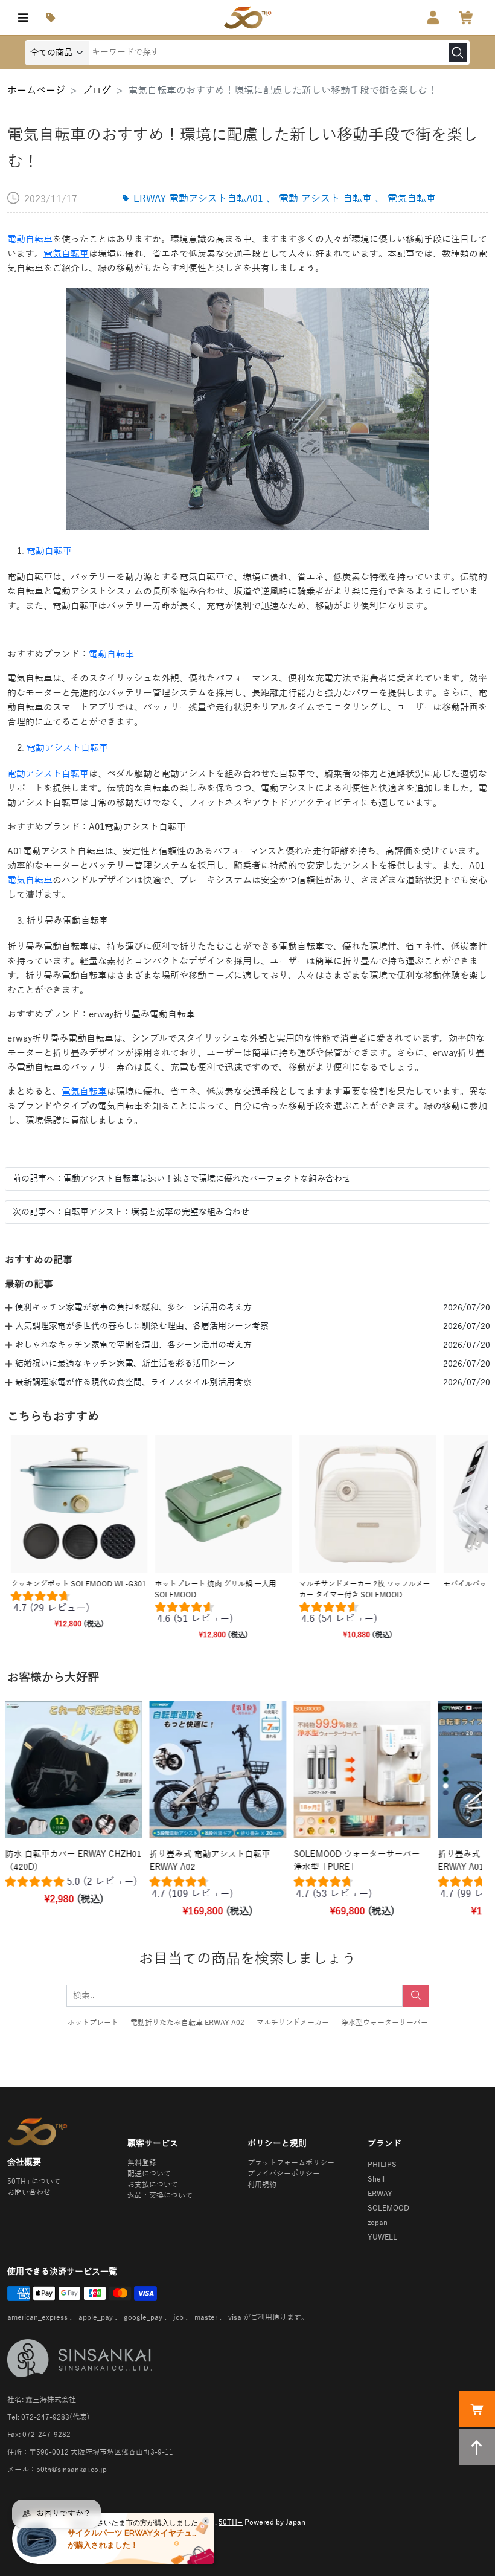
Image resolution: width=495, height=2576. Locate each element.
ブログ (97, 91)
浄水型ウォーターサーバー (385, 2023)
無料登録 (142, 2163)
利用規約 (262, 2185)
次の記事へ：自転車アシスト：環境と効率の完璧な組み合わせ (131, 1212)
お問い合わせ (29, 2192)
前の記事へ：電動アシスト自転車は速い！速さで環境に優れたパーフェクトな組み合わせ (182, 1179)
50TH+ (231, 2522)
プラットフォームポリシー (291, 2163)
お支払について (153, 2185)
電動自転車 (30, 239)
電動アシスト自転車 (67, 748)
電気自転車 (66, 254)
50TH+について (34, 2182)
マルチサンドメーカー (293, 2023)
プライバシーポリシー (284, 2174)
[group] (79, 1605)
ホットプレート (93, 2023)
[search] (458, 53)
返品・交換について (160, 2195)
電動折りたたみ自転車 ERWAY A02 (187, 2023)
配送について (149, 2174)
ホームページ (36, 91)
